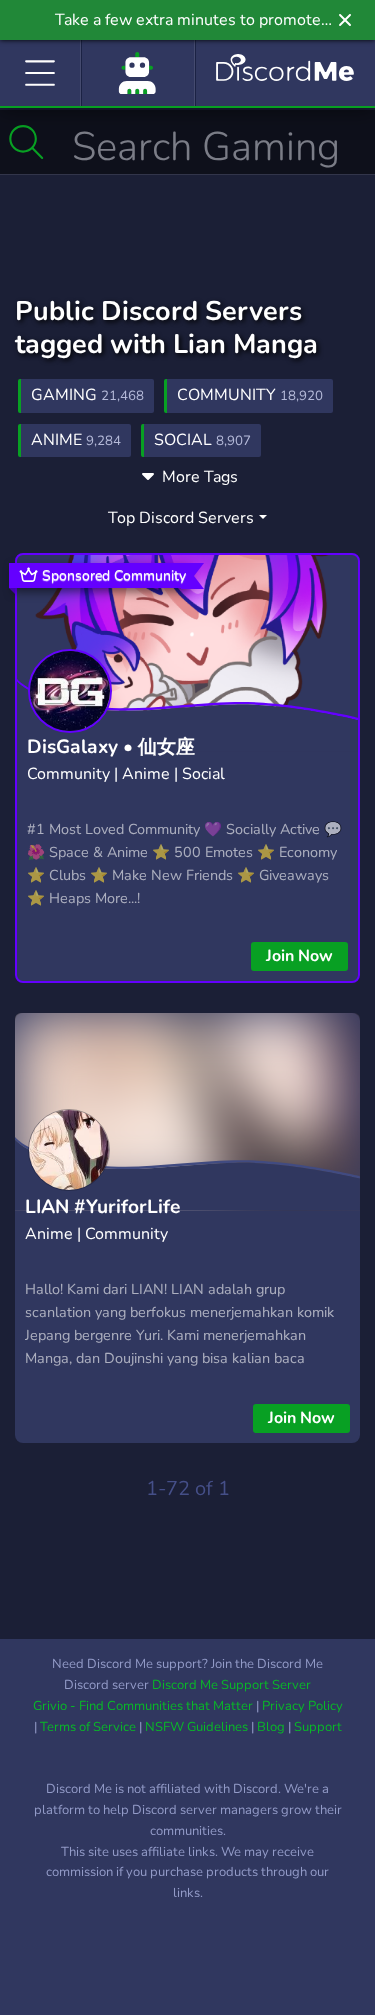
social (202, 440)
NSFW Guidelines (196, 1727)
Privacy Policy (302, 1706)
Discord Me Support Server (231, 1685)
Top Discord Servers (181, 518)
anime (76, 440)
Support (318, 1727)
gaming (87, 395)
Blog (271, 1727)
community (250, 395)
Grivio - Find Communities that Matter (143, 1706)
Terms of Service (88, 1727)
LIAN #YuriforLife (102, 1207)
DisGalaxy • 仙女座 (111, 747)
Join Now (299, 956)
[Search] (26, 142)
